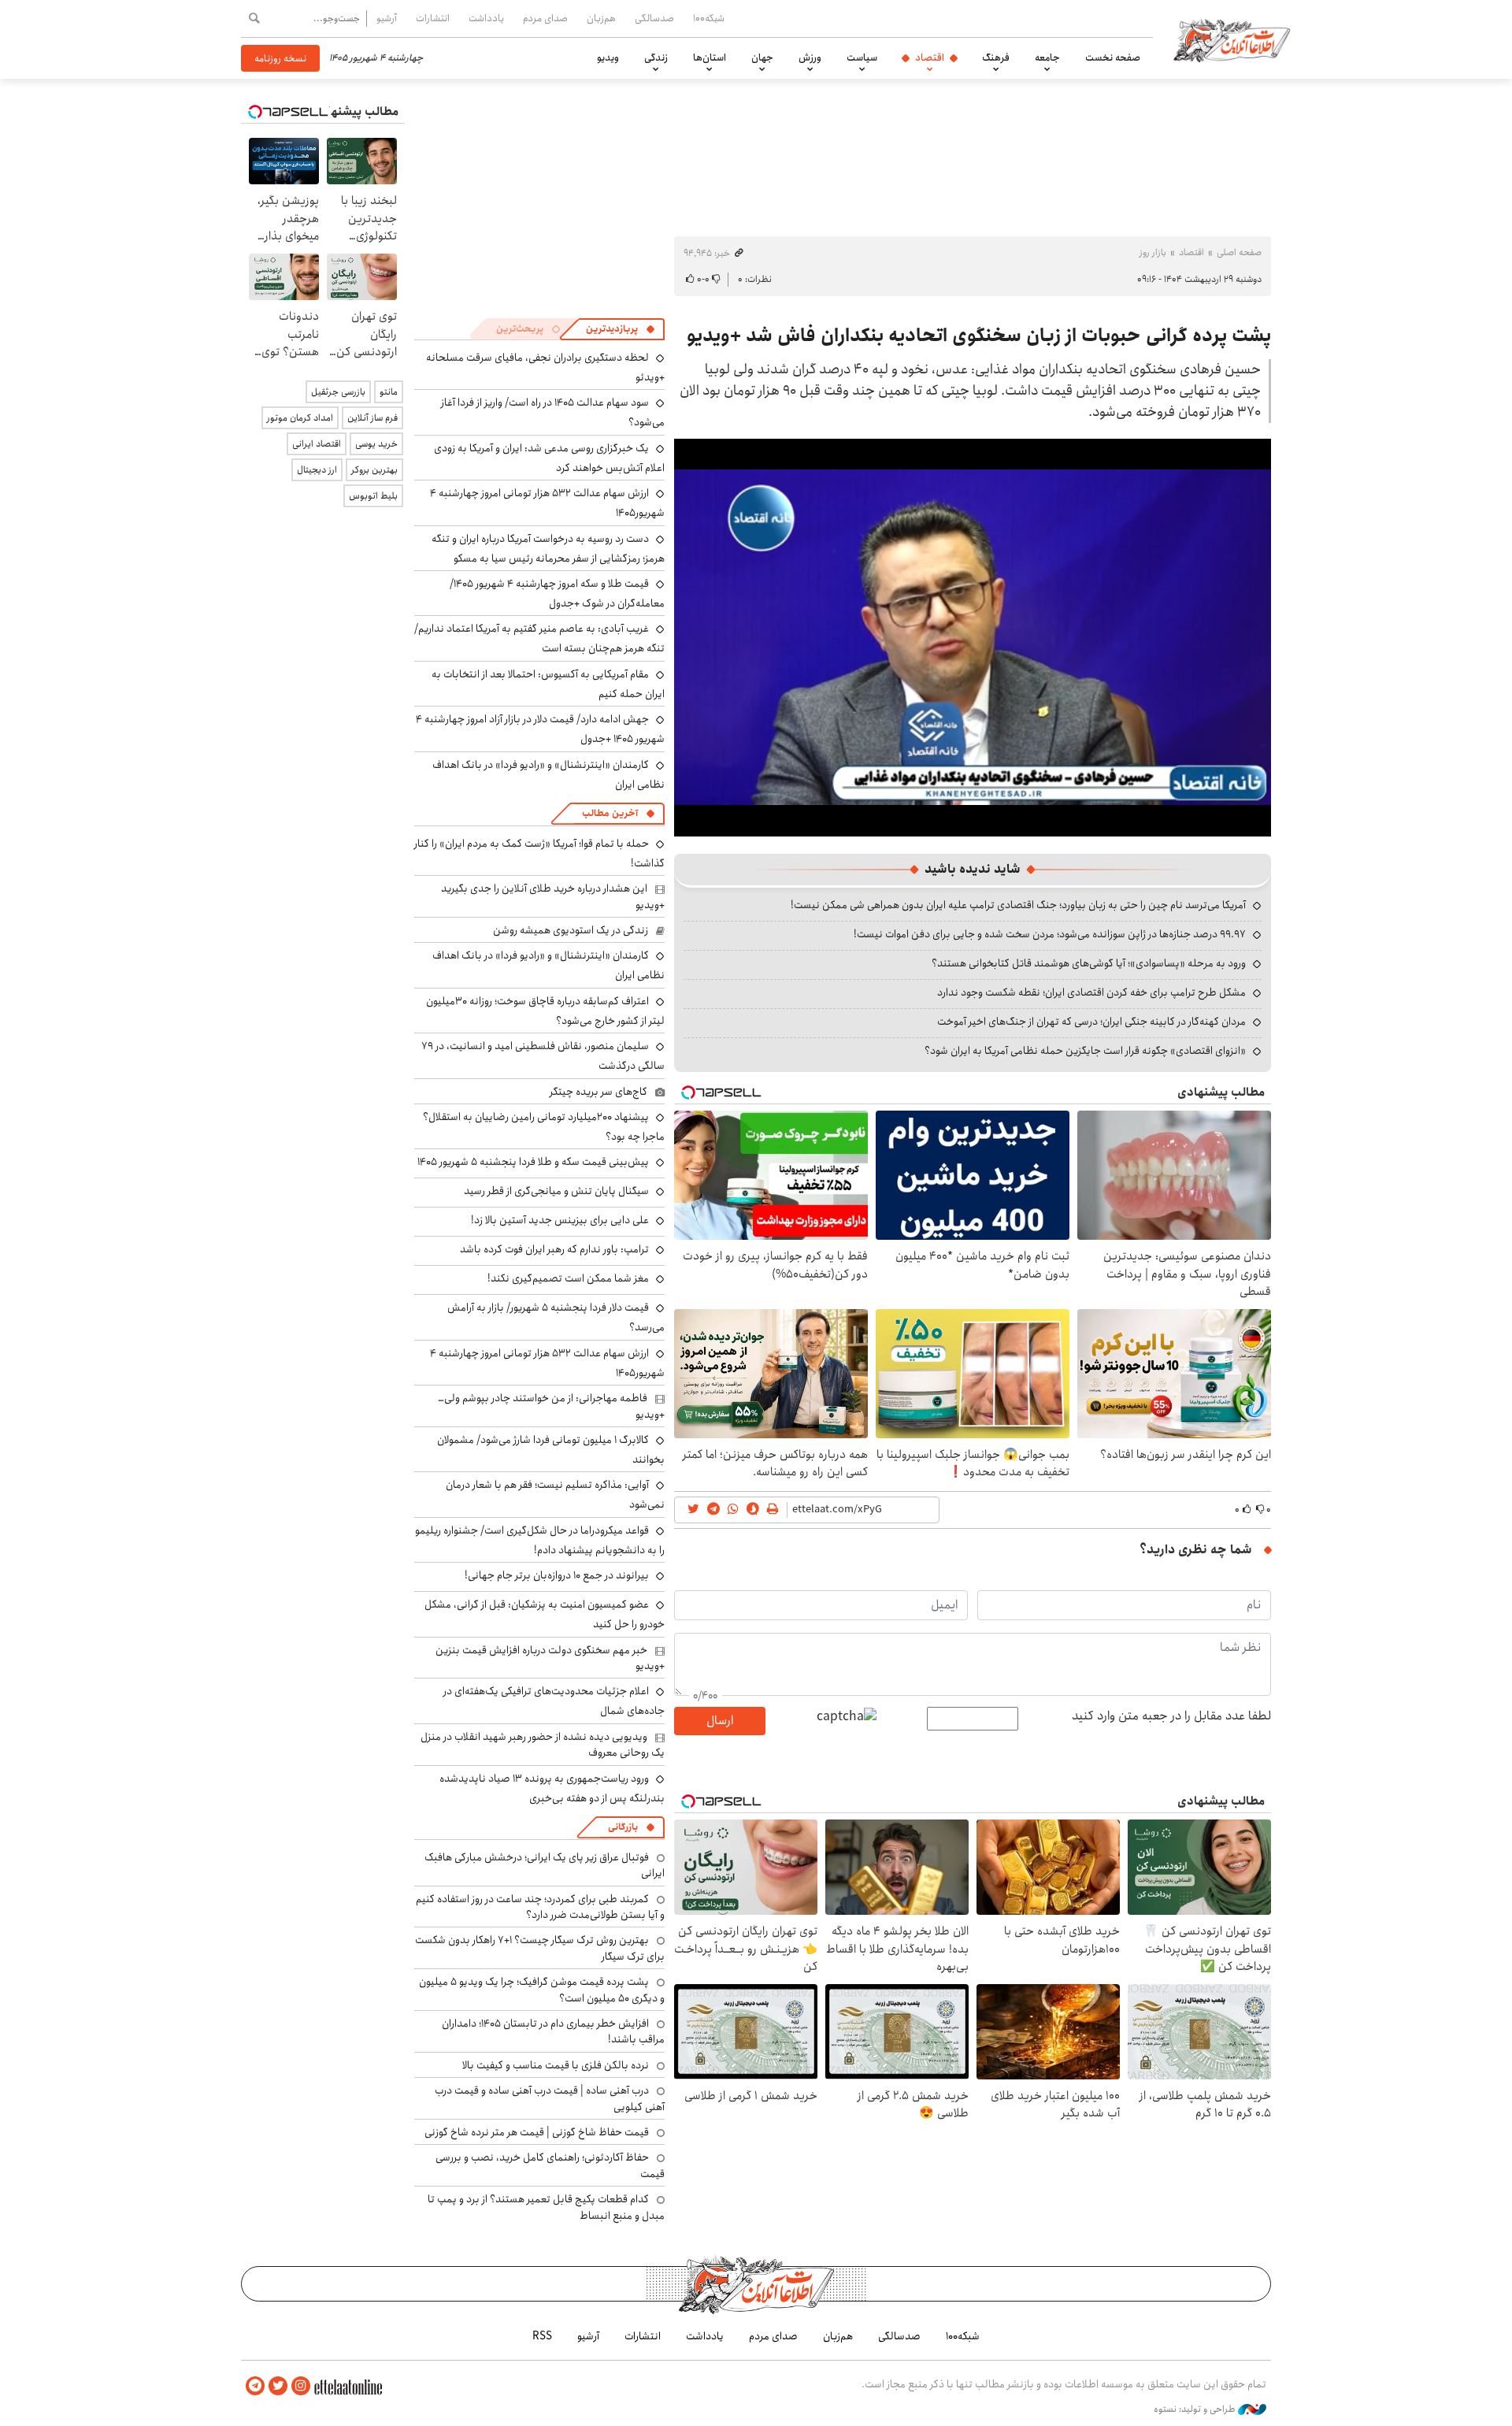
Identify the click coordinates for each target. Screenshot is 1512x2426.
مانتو (389, 392)
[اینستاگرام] (301, 2386)
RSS (542, 2336)
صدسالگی (654, 18)
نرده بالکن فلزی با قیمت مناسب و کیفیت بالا (556, 2065)
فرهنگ (996, 57)
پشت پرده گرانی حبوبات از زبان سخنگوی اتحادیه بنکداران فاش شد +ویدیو (979, 336)
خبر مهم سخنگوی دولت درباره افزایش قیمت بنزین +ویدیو (550, 1658)
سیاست (862, 57)
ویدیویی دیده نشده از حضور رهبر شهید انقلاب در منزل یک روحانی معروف (543, 1745)
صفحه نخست (1113, 57)
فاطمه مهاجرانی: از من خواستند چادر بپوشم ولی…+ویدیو (551, 1406)
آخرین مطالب (610, 813)
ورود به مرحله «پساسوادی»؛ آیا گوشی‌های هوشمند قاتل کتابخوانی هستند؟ (1089, 963)
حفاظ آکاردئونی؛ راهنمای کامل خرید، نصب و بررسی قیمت (550, 2165)
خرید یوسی (376, 444)
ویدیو (608, 57)
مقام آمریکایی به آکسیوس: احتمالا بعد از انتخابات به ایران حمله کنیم (548, 684)
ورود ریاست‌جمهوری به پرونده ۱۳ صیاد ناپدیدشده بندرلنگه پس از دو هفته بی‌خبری (552, 1788)
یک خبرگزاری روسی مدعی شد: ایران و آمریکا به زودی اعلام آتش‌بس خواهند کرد (549, 458)
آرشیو (387, 18)
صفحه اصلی (1239, 252)
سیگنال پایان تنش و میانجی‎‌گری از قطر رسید (556, 1191)
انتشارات (433, 18)
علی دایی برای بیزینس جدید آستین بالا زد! (560, 1220)
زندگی (656, 57)
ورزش (810, 57)
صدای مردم (545, 18)
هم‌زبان (601, 18)
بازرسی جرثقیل (338, 392)
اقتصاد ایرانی (317, 444)
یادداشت (486, 18)
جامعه (1047, 57)
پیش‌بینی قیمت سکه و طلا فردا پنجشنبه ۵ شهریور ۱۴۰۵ (533, 1162)
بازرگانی (623, 1827)
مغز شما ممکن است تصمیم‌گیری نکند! (568, 1278)
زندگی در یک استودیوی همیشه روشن (571, 930)
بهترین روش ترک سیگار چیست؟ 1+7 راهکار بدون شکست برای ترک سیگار (540, 1948)
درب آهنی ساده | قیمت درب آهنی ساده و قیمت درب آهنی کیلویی (550, 2098)
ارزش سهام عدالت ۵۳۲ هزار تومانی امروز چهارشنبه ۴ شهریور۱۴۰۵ (547, 1363)
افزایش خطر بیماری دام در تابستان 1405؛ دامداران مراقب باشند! (553, 2031)
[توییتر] (278, 2386)
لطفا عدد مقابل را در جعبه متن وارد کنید (1171, 1716)
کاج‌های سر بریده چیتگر (598, 1092)
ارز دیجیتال (317, 470)
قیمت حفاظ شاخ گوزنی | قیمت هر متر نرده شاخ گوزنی (537, 2132)
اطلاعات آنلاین (1232, 39)
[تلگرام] (255, 2386)
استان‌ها (710, 57)
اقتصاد (930, 57)
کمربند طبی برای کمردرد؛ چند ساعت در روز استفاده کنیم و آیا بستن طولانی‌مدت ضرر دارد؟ (540, 1907)
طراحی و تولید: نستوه (1196, 2409)
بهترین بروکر (374, 470)
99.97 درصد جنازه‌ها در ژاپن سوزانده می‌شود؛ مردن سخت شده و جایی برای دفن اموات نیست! (1050, 934)
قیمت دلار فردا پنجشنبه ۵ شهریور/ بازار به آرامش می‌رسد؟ (556, 1317)
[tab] (621, 329)
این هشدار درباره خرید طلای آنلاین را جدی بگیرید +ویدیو (553, 896)
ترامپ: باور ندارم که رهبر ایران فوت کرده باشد (554, 1249)
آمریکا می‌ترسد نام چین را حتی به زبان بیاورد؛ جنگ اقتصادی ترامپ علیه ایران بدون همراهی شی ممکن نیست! (1018, 905)
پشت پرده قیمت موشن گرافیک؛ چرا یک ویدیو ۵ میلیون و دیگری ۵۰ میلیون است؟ (542, 1990)
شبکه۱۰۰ (709, 18)
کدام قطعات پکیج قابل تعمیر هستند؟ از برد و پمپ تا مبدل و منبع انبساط (546, 2207)
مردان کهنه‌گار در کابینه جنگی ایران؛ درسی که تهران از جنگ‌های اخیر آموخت (1091, 1022)
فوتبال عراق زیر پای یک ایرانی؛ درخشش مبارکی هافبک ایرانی (545, 1865)
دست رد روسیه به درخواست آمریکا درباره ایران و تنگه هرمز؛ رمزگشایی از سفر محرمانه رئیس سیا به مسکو (548, 549)
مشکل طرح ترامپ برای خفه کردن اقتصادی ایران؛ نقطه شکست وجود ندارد (1091, 992)
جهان (762, 57)
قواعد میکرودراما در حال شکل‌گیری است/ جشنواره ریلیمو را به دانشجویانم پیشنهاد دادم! (540, 1540)
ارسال (720, 1721)
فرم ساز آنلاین (372, 418)
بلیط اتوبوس (373, 496)
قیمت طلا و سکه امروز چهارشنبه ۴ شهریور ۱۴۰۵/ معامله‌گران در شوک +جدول (557, 594)
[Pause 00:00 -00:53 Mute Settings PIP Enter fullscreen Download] (973, 638)
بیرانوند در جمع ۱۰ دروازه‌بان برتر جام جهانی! (557, 1575)
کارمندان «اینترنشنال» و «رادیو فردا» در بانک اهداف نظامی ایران (548, 775)
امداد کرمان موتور (300, 418)
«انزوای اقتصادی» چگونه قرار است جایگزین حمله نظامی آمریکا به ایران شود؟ (1085, 1051)
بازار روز (1153, 252)
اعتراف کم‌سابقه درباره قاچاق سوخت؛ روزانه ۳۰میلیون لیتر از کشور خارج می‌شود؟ (545, 1011)
